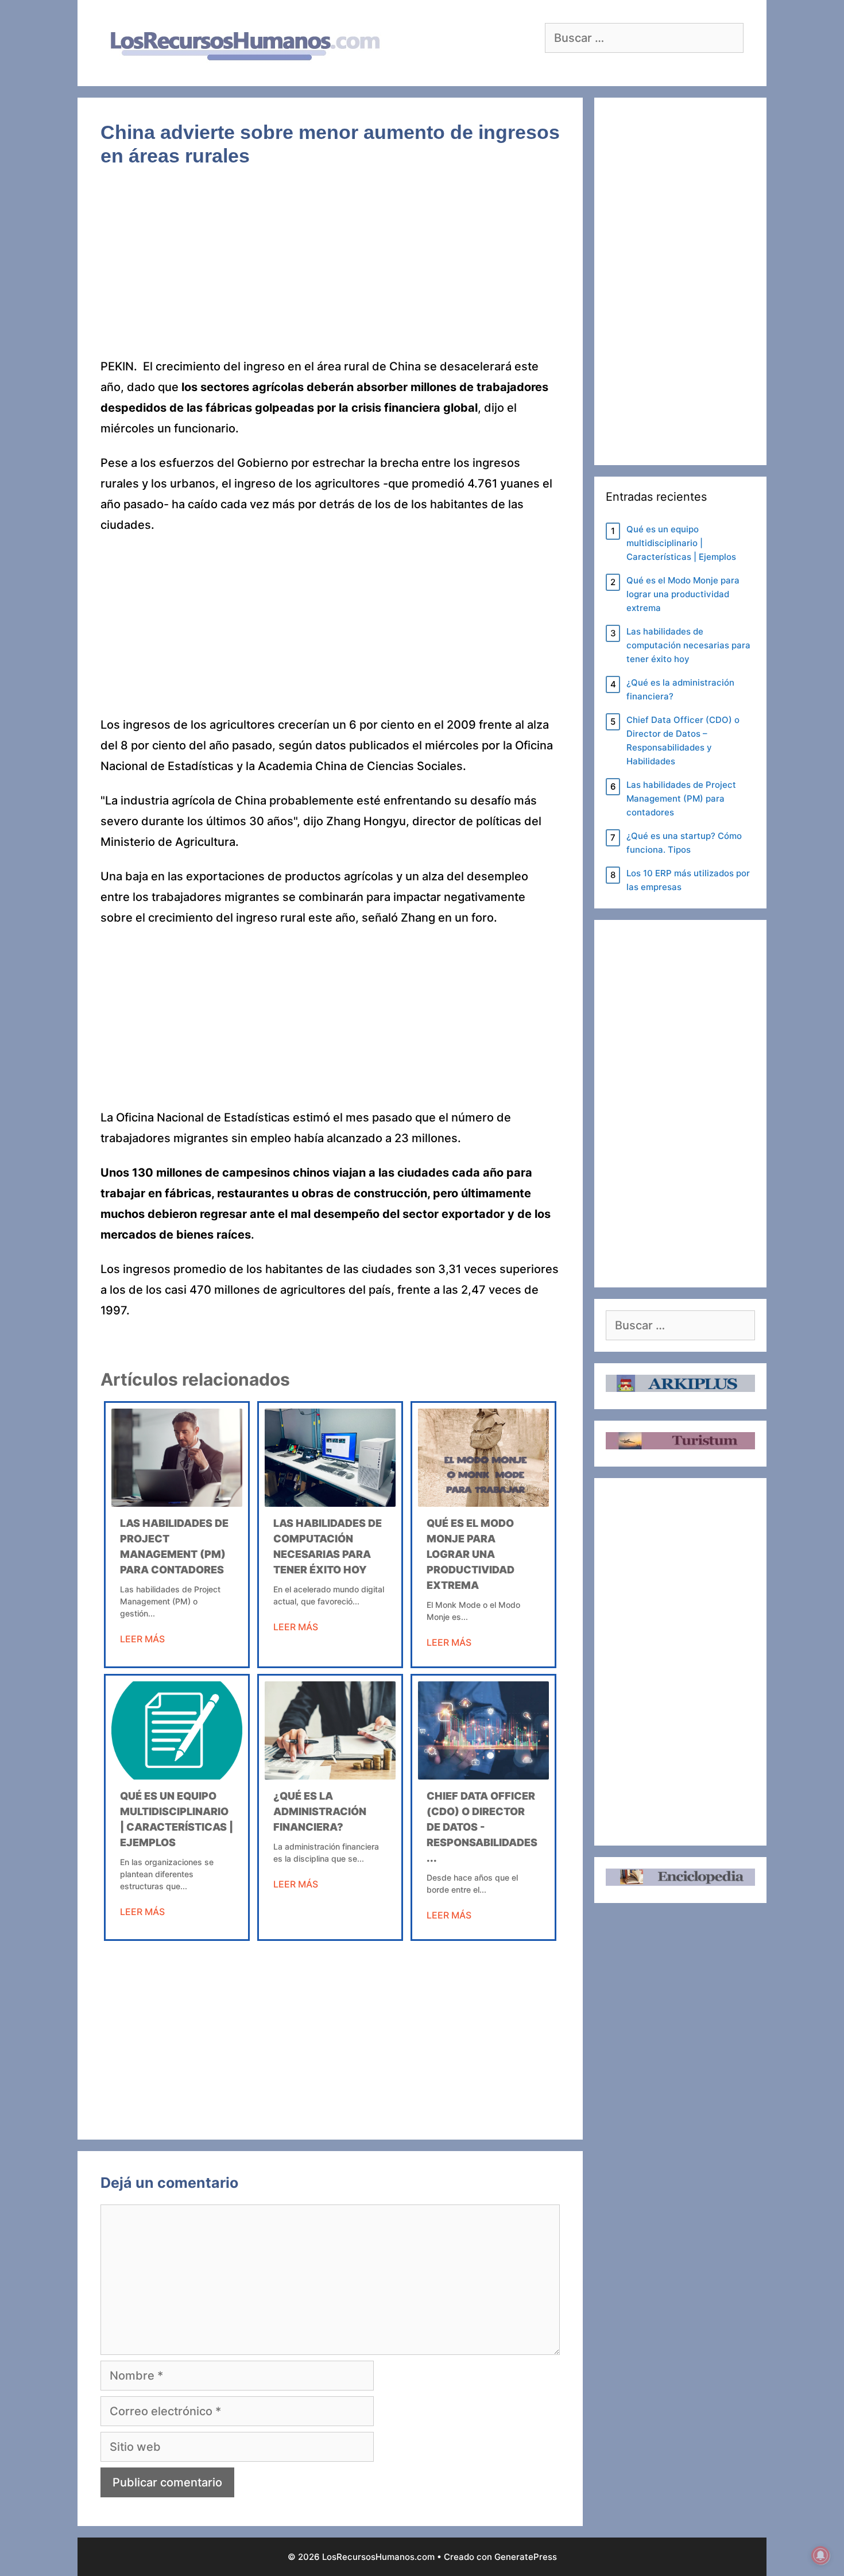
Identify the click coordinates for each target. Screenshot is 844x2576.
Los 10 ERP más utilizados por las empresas (688, 880)
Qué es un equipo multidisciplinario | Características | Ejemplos (681, 543)
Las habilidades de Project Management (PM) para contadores (681, 798)
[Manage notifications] (820, 2555)
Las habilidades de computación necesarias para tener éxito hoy (688, 645)
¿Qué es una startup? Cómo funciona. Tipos (684, 843)
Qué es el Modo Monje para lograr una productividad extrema (471, 1554)
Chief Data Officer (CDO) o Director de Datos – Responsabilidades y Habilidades (683, 740)
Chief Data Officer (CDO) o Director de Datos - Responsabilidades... (482, 1827)
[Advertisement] (330, 271)
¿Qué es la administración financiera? (320, 1811)
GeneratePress (526, 2557)
